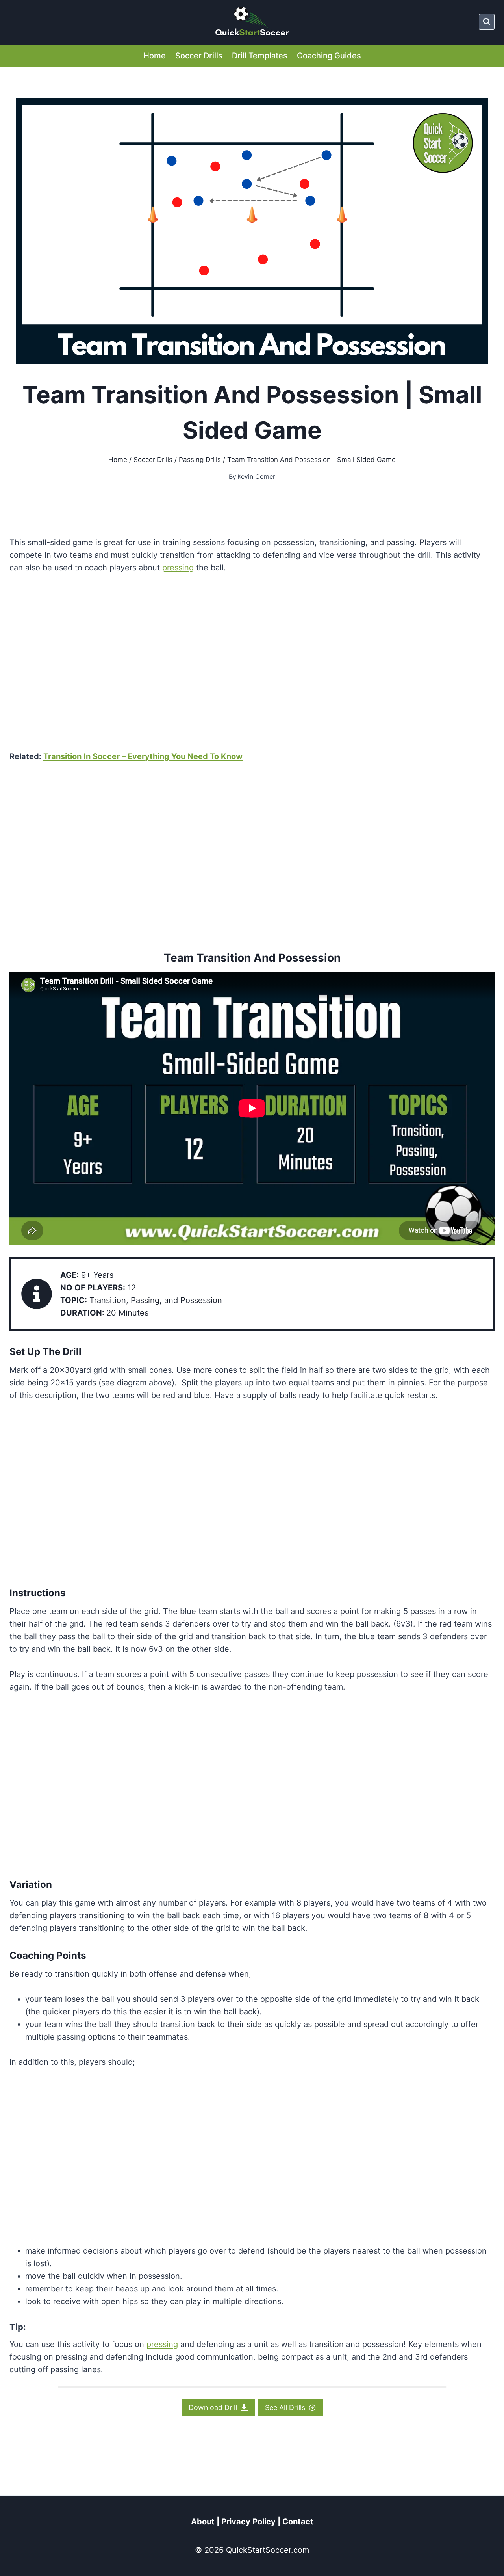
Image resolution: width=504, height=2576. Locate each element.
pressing (178, 568)
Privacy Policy (248, 2522)
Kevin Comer (256, 476)
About (203, 2522)
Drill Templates (260, 56)
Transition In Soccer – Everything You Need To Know (143, 756)
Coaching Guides (329, 56)
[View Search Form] (487, 22)
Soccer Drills (199, 56)
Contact (298, 2522)
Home (155, 56)
